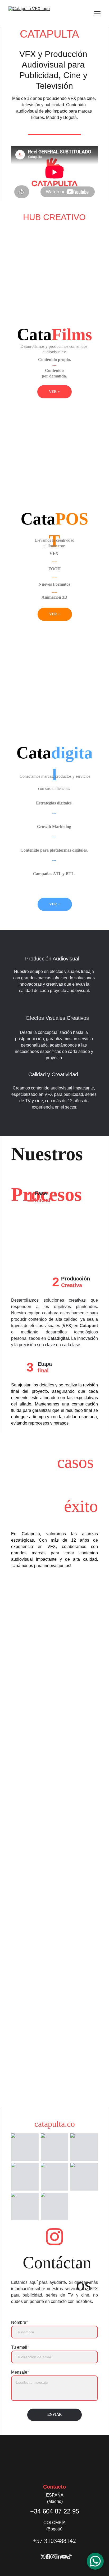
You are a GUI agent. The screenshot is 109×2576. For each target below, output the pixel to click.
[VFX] (54, 455)
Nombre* (19, 2322)
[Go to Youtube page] (64, 2557)
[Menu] (97, 14)
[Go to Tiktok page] (69, 2557)
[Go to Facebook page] (48, 2557)
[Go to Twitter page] (43, 2557)
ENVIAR (54, 2415)
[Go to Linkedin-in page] (59, 2557)
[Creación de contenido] (54, 292)
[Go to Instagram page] (54, 2237)
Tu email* (20, 2347)
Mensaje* (20, 2372)
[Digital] (54, 697)
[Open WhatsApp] (95, 2561)
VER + (54, 392)
